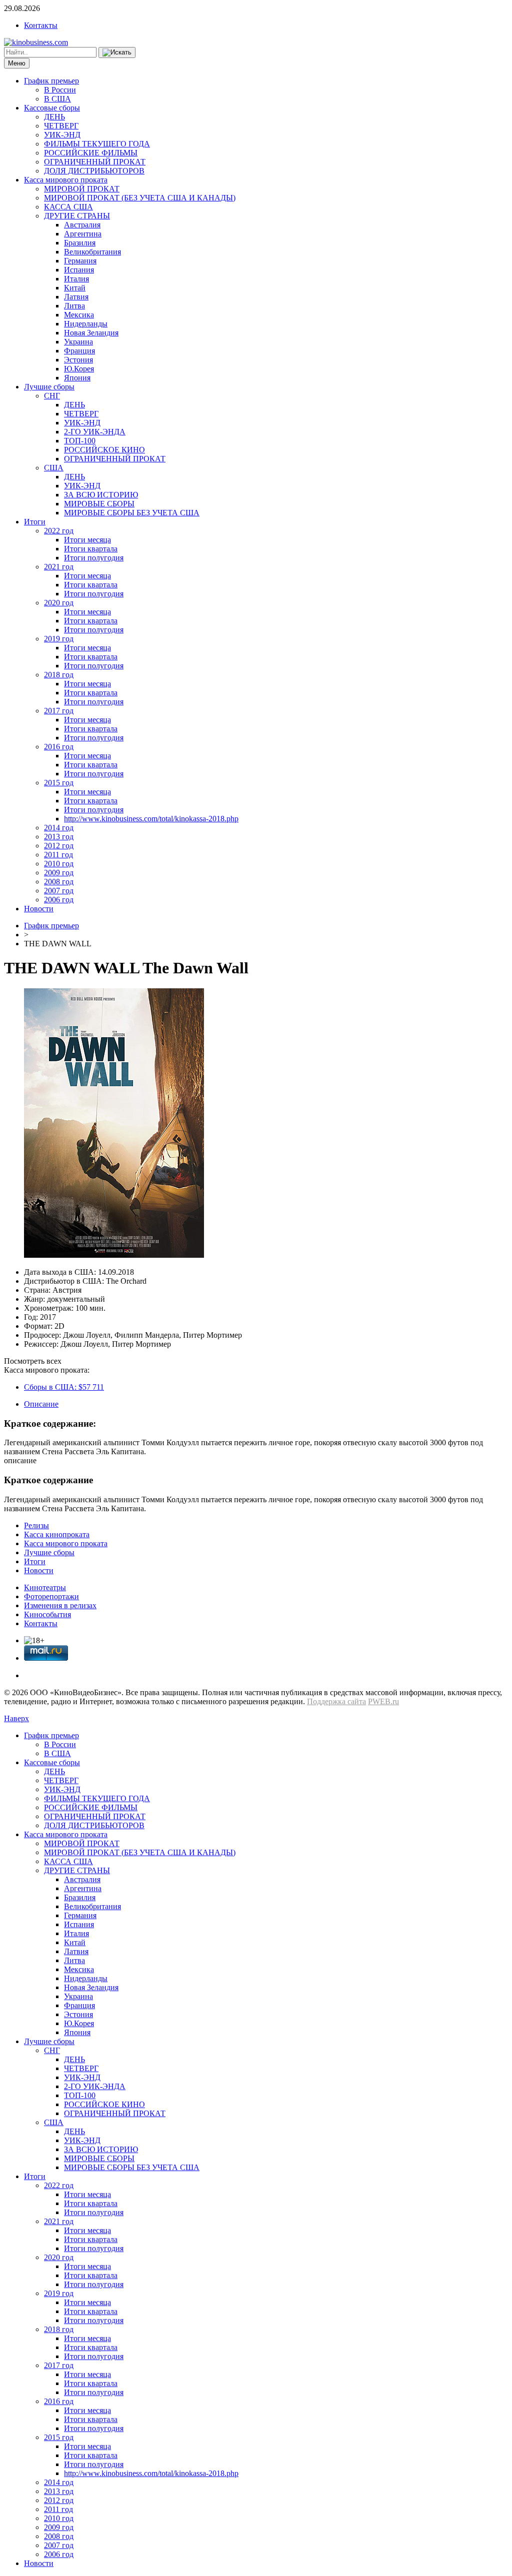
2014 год (59, 828)
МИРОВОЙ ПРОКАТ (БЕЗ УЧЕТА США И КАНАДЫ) (140, 198)
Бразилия (80, 243)
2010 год (59, 864)
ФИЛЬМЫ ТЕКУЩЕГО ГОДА (97, 144)
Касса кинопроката (57, 1534)
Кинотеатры (45, 1587)
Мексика (79, 315)
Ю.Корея (79, 369)
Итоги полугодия (94, 558)
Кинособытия (47, 1614)
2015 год (59, 783)
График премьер (51, 81)
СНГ (52, 396)
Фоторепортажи (51, 1596)
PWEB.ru (383, 1701)
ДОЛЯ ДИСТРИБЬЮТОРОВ (94, 171)
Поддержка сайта (336, 1701)
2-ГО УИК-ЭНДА (95, 432)
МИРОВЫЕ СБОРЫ (99, 504)
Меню (17, 63)
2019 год (59, 639)
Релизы (36, 1525)
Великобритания (92, 252)
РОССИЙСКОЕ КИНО (104, 450)
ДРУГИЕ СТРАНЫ (77, 216)
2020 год (59, 603)
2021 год (59, 567)
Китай (75, 288)
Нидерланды (86, 324)
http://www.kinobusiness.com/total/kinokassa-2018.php (151, 819)
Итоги (35, 522)
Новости (39, 909)
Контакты (41, 25)
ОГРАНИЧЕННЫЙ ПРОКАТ (95, 162)
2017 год (59, 711)
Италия (76, 279)
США (54, 468)
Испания (79, 270)
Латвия (76, 297)
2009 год (59, 873)
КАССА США (68, 207)
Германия (80, 261)
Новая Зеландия (91, 333)
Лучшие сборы (49, 387)
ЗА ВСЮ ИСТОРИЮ (101, 495)
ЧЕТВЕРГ (61, 126)
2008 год (59, 882)
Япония (77, 378)
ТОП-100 (80, 441)
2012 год (59, 846)
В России (60, 90)
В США (57, 99)
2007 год (59, 891)
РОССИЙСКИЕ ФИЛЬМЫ (91, 153)
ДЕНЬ (54, 117)
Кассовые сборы (52, 108)
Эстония (78, 360)
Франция (79, 351)
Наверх (16, 1718)
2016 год (59, 747)
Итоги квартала (91, 549)
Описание (41, 1404)
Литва (74, 306)
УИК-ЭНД (62, 135)
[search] (117, 52)
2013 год (59, 837)
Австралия (82, 225)
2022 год (59, 531)
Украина (78, 342)
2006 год (59, 900)
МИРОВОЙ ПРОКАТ (82, 189)
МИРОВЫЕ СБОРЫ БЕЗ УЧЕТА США (132, 513)
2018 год (59, 675)
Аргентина (83, 234)
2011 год (58, 855)
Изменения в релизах (60, 1605)
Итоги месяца (87, 540)
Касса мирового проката (66, 180)
